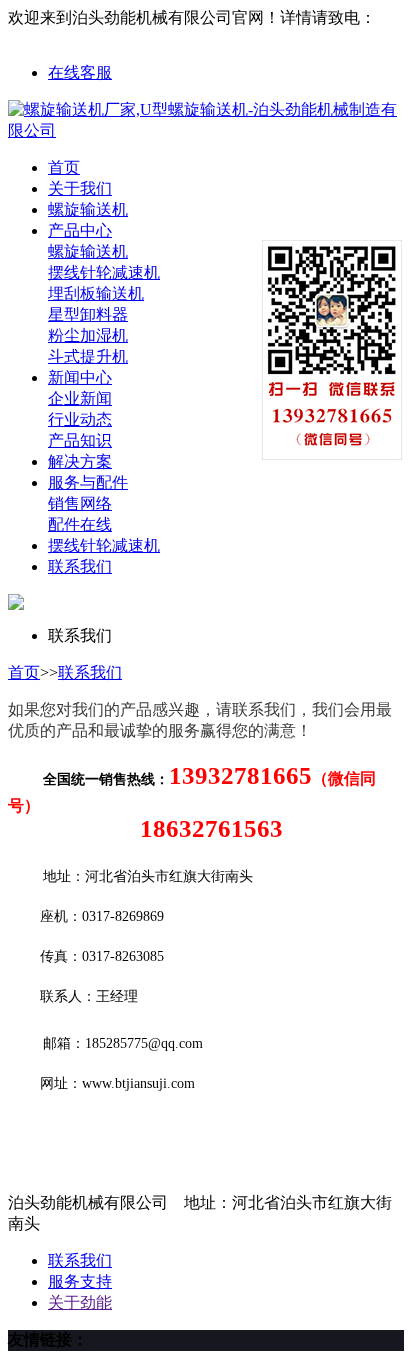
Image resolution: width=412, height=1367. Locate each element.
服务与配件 (88, 482)
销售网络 (80, 503)
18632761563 (52, 37)
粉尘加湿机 (88, 335)
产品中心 (80, 230)
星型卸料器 (88, 314)
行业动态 (80, 419)
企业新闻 (80, 398)
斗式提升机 (88, 356)
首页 (64, 167)
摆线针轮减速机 (104, 272)
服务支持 (80, 1281)
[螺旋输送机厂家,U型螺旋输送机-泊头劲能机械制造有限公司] (206, 130)
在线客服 (80, 72)
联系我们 (80, 566)
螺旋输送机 (88, 209)
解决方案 (80, 461)
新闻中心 (80, 377)
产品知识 (80, 440)
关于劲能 (80, 1302)
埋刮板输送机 (96, 293)
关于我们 (80, 188)
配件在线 (80, 524)
